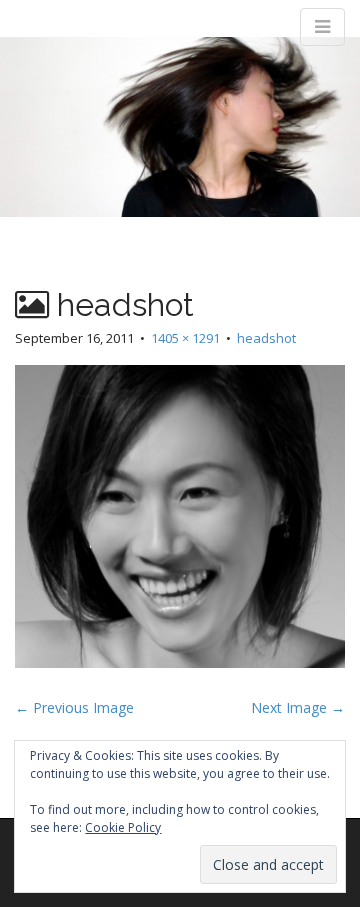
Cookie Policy (123, 827)
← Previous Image (74, 707)
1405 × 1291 (185, 338)
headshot (266, 338)
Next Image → (298, 707)
